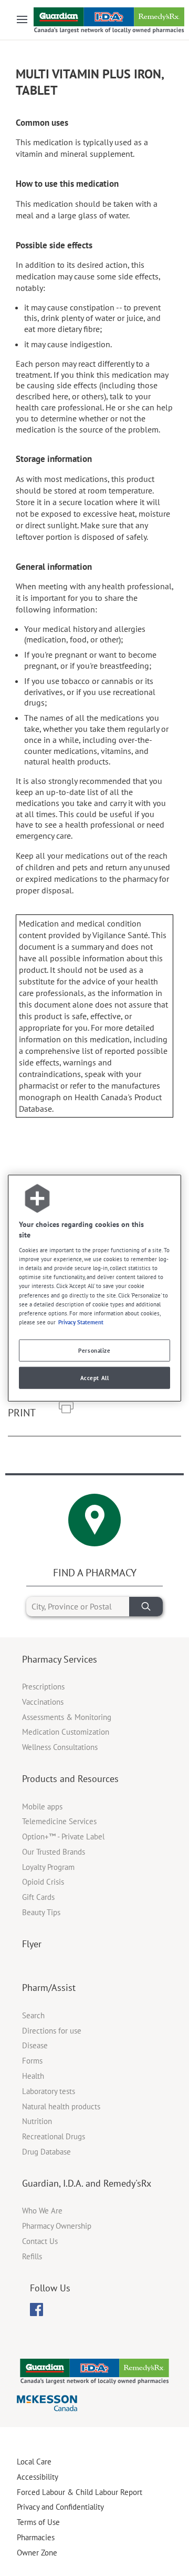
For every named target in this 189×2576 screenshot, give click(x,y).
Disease (35, 2045)
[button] (66, 1408)
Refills (32, 2256)
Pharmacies (36, 2537)
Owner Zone (37, 2553)
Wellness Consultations (60, 1747)
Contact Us (40, 2241)
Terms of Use (38, 2522)
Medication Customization (66, 1732)
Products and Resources (70, 1779)
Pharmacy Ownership (57, 2226)
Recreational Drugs (54, 2136)
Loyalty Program (48, 1867)
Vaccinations (43, 1702)
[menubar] (36, 2310)
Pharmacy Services (60, 1659)
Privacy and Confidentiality (60, 2507)
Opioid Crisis (43, 1882)
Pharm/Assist (49, 1988)
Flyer (32, 1944)
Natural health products (61, 2106)
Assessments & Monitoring (67, 1717)
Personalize (94, 1350)
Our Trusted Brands (54, 1852)
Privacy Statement (81, 1321)
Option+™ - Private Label (63, 1837)
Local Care (34, 2462)
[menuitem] (36, 2310)
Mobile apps (42, 1807)
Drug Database (46, 2152)
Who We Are (42, 2211)
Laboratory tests (49, 2091)
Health (33, 2076)
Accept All (95, 1377)
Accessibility (38, 2477)
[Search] (146, 1607)
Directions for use (52, 2031)
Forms (32, 2061)
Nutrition (37, 2121)
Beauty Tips (41, 1912)
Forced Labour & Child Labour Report (80, 2492)
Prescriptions (43, 1687)
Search (33, 2015)
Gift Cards (38, 1897)
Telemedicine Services (59, 1821)
